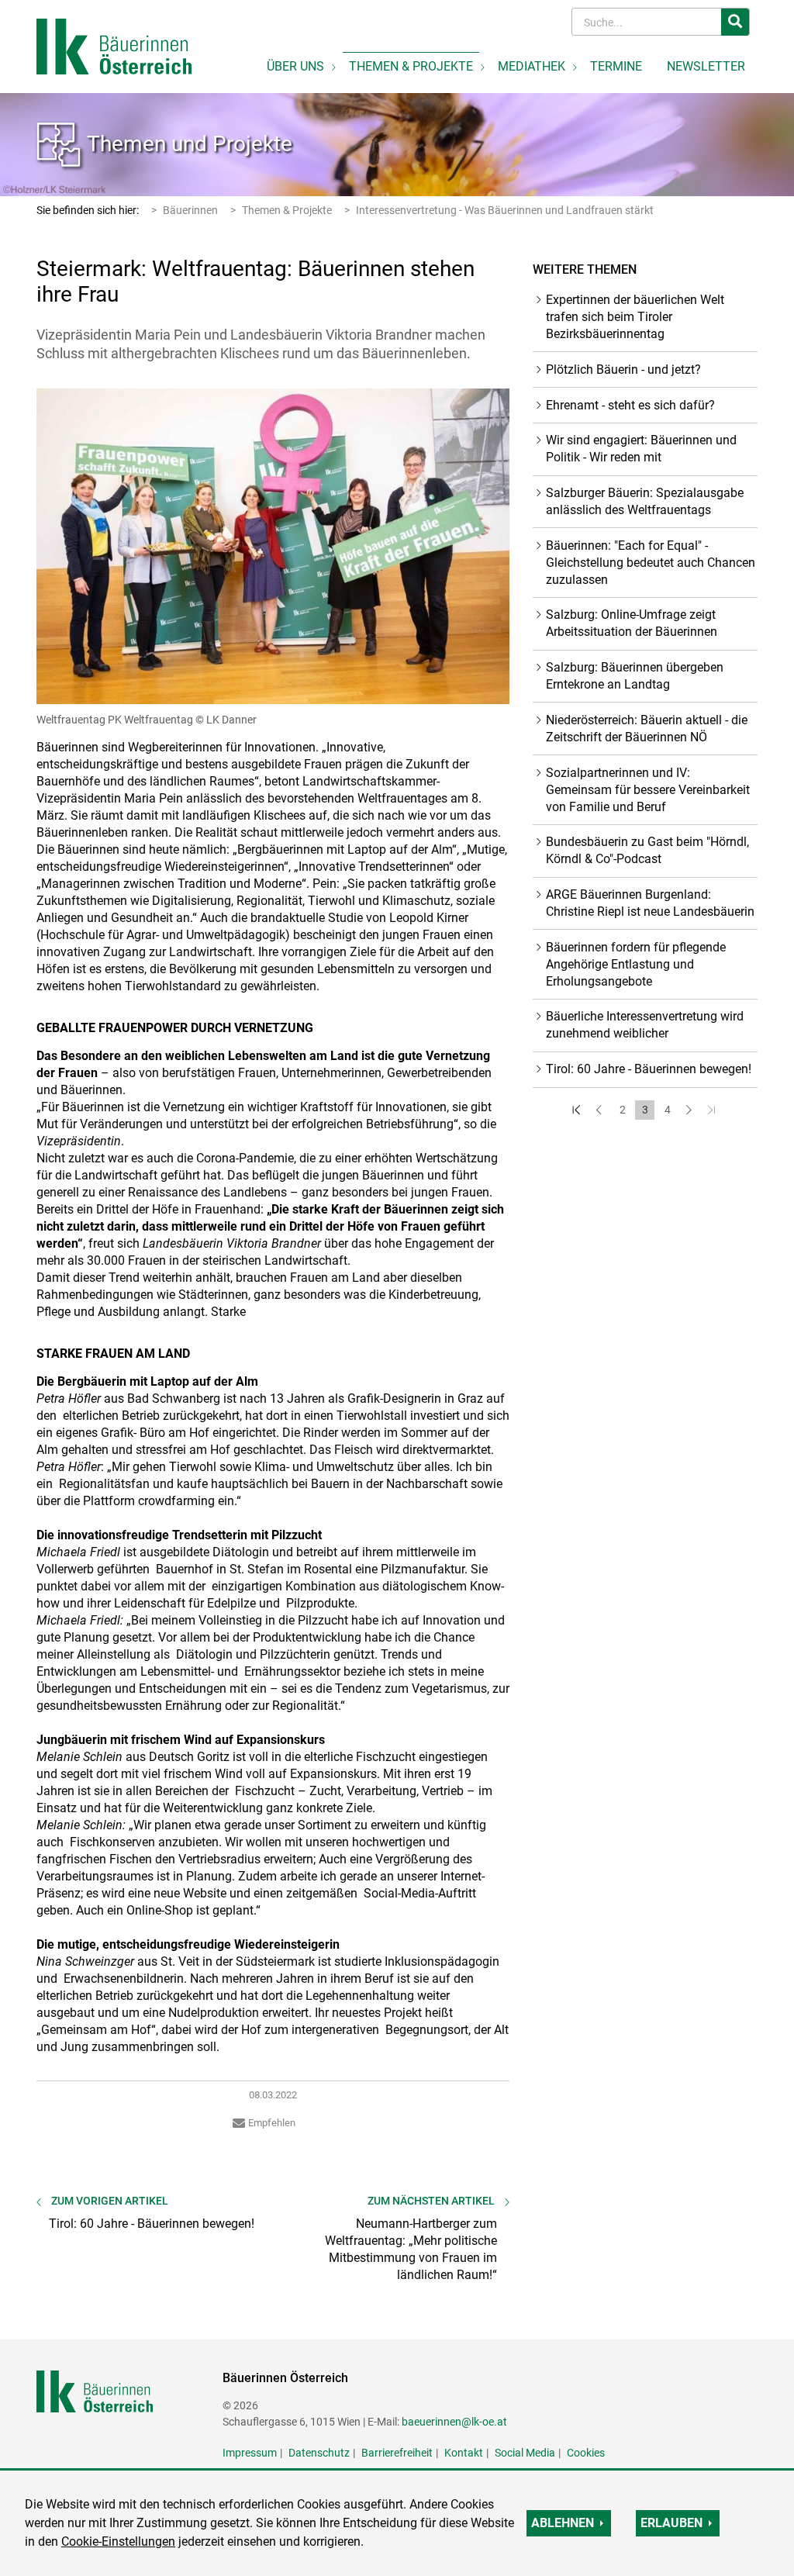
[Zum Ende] (712, 1110)
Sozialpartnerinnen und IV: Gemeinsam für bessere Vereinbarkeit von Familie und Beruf (648, 790)
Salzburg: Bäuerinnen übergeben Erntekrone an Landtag (635, 676)
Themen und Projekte (190, 144)
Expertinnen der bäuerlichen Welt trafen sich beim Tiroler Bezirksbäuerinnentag (635, 317)
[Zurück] (600, 1110)
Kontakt (464, 2453)
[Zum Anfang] (577, 1110)
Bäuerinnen (190, 210)
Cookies (586, 2453)
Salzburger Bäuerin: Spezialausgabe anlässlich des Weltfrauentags (645, 501)
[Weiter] (690, 1110)
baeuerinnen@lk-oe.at (454, 2422)
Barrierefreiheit (397, 2453)
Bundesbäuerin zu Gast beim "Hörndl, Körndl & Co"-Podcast (647, 850)
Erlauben (671, 2523)
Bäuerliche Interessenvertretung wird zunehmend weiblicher (645, 1025)
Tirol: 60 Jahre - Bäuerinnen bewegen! (649, 1069)
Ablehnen (563, 2523)
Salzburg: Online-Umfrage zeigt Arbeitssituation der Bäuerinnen (632, 623)
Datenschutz (319, 2453)
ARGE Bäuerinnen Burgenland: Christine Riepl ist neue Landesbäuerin (650, 903)
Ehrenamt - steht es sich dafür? (630, 405)
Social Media (525, 2453)
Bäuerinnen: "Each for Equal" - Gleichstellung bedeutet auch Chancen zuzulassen (651, 563)
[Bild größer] (273, 546)
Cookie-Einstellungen (118, 2541)
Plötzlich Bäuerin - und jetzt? (623, 369)
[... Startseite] (114, 45)
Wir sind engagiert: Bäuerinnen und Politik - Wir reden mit (641, 449)
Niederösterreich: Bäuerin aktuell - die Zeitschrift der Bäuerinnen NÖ (647, 729)
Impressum (250, 2453)
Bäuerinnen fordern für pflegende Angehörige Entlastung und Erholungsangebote (636, 964)
